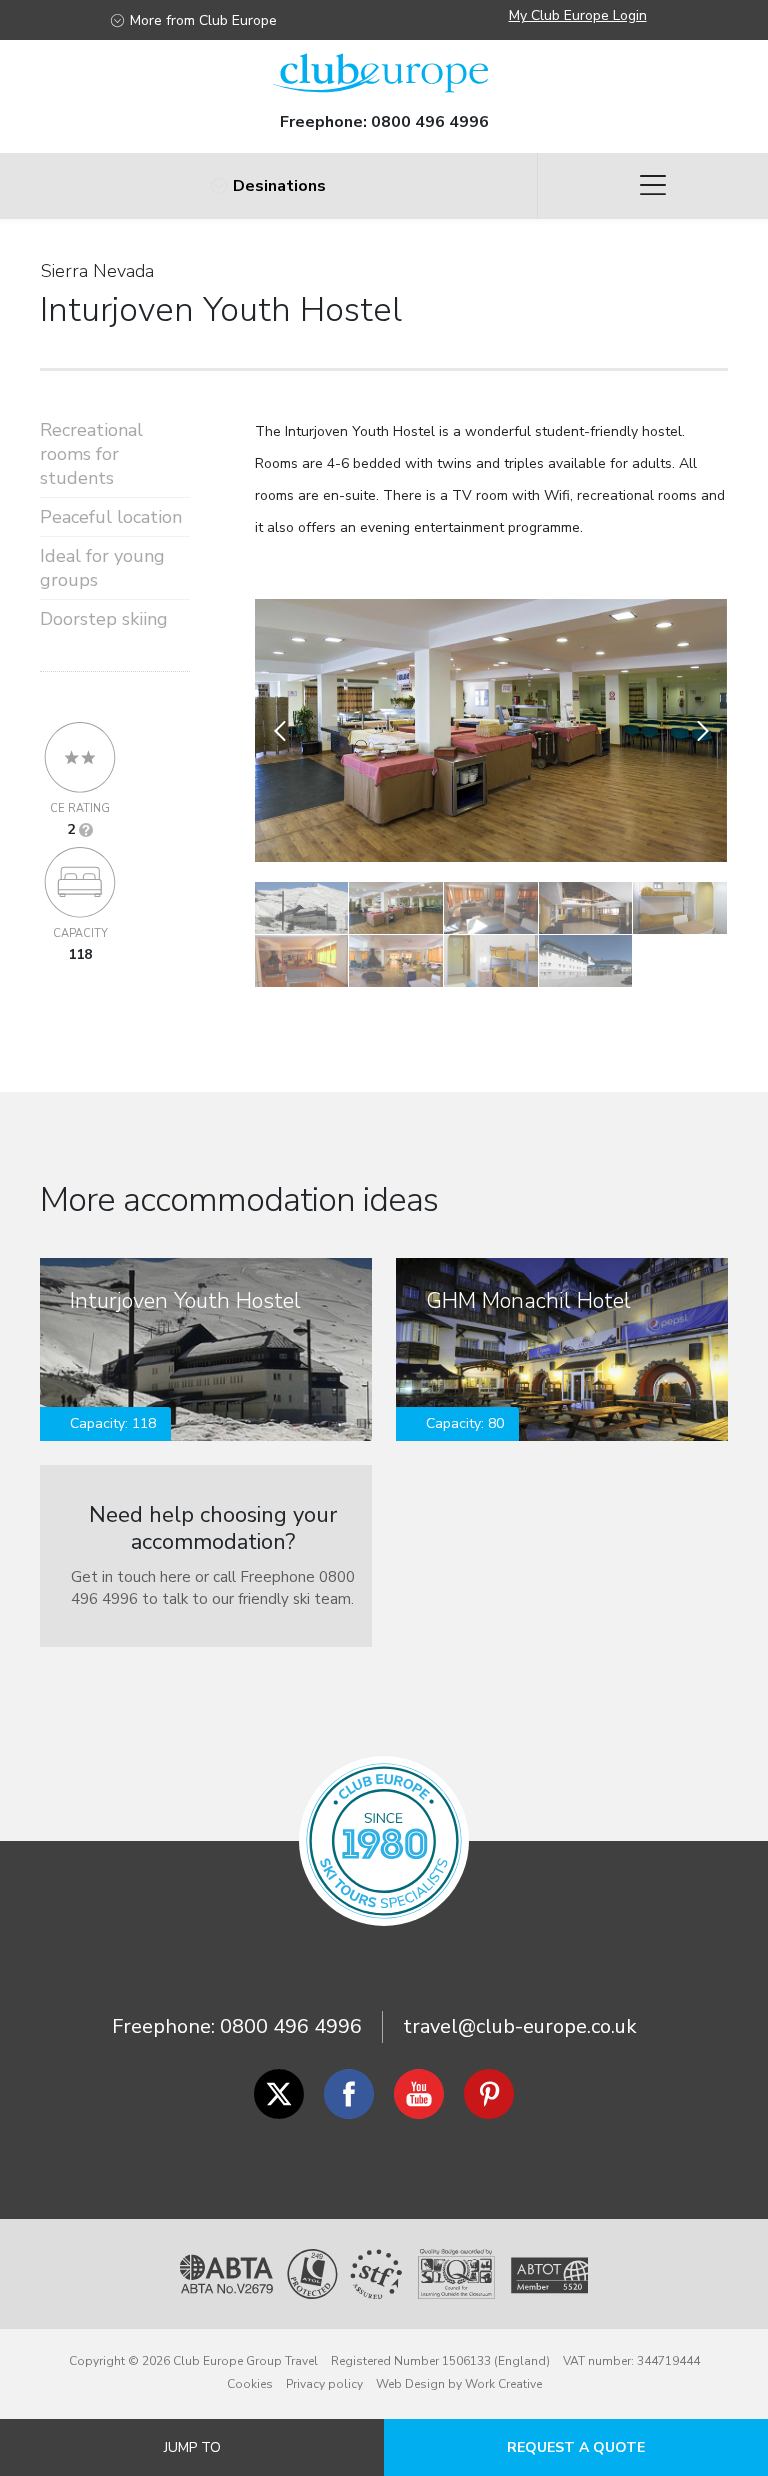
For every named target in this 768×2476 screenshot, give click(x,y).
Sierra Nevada (97, 271)
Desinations (279, 186)
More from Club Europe (203, 20)
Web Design (410, 2384)
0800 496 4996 (430, 122)
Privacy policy (324, 2384)
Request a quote (576, 2447)
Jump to (192, 2447)
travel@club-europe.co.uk (520, 2026)
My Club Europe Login (578, 15)
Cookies (250, 2384)
